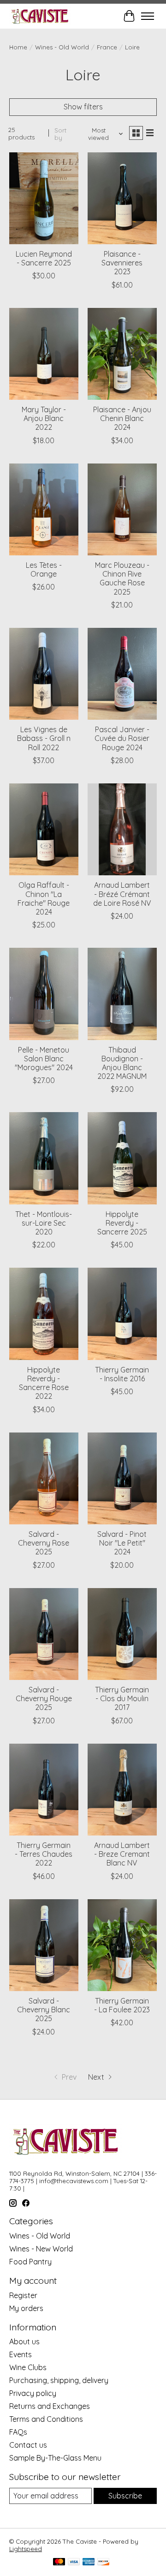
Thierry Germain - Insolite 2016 (122, 1374)
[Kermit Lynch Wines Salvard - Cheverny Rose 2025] (44, 1478)
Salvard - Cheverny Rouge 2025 (44, 1698)
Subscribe (125, 2496)
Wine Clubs (28, 2367)
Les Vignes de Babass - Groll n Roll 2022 (44, 738)
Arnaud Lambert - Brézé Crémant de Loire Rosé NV (122, 894)
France (107, 47)
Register (23, 2295)
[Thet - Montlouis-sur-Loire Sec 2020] (44, 1158)
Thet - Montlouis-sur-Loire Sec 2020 (44, 1223)
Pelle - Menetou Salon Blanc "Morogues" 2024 (44, 1059)
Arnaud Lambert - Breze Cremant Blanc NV (122, 1854)
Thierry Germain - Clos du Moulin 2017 (122, 1698)
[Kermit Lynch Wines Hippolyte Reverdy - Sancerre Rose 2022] (44, 1314)
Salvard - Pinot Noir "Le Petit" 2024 (122, 1543)
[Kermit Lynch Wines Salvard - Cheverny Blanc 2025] (44, 1945)
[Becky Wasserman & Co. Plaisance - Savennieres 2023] (122, 198)
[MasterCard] (59, 2562)
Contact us (28, 2445)
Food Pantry (30, 2262)
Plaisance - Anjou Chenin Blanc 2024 (122, 418)
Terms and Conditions (46, 2419)
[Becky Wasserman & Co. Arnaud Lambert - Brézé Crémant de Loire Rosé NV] (122, 829)
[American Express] (89, 2562)
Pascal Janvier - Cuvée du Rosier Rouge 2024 (122, 738)
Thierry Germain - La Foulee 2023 (122, 2005)
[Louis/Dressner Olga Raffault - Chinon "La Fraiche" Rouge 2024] (44, 829)
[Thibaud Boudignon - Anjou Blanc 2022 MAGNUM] (122, 994)
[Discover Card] (103, 2562)
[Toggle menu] (148, 16)
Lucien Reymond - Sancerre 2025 (44, 258)
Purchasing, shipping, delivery (59, 2380)
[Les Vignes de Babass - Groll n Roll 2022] (44, 674)
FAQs (18, 2432)
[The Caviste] (40, 16)
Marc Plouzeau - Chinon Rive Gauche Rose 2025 (122, 578)
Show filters (83, 107)
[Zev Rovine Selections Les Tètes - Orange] (44, 509)
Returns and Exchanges (50, 2406)
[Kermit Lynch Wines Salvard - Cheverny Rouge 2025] (44, 1634)
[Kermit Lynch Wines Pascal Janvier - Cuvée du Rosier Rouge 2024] (122, 674)
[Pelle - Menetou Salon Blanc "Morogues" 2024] (44, 994)
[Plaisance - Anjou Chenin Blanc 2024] (122, 354)
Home (18, 47)
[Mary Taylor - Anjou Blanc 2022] (44, 354)
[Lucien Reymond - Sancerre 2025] (44, 198)
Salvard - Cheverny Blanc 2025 (44, 2010)
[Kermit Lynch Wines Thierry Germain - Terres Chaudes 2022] (44, 1790)
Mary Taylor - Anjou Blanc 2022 (44, 418)
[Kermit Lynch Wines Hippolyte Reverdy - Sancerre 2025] (122, 1158)
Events (21, 2354)
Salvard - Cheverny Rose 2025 (44, 1543)
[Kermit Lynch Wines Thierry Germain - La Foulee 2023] (122, 1945)
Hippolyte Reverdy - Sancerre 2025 (122, 1223)
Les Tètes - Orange (44, 569)
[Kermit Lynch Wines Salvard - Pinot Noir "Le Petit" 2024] (122, 1478)
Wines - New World (41, 2249)
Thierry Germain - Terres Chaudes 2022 (44, 1854)
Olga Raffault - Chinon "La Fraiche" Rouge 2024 (44, 898)
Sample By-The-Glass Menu (55, 2458)
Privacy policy (33, 2393)
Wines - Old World (62, 47)
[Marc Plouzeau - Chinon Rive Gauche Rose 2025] (122, 509)
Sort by (60, 134)
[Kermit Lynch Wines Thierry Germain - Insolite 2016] (122, 1314)
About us (24, 2341)
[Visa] (74, 2562)
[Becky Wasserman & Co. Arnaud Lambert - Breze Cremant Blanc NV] (122, 1790)
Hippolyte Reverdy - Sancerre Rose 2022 (44, 1383)
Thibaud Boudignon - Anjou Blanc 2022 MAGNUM (122, 1063)
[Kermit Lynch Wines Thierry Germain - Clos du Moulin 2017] (122, 1634)
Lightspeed (26, 2549)
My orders (26, 2308)
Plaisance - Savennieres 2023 (122, 263)
